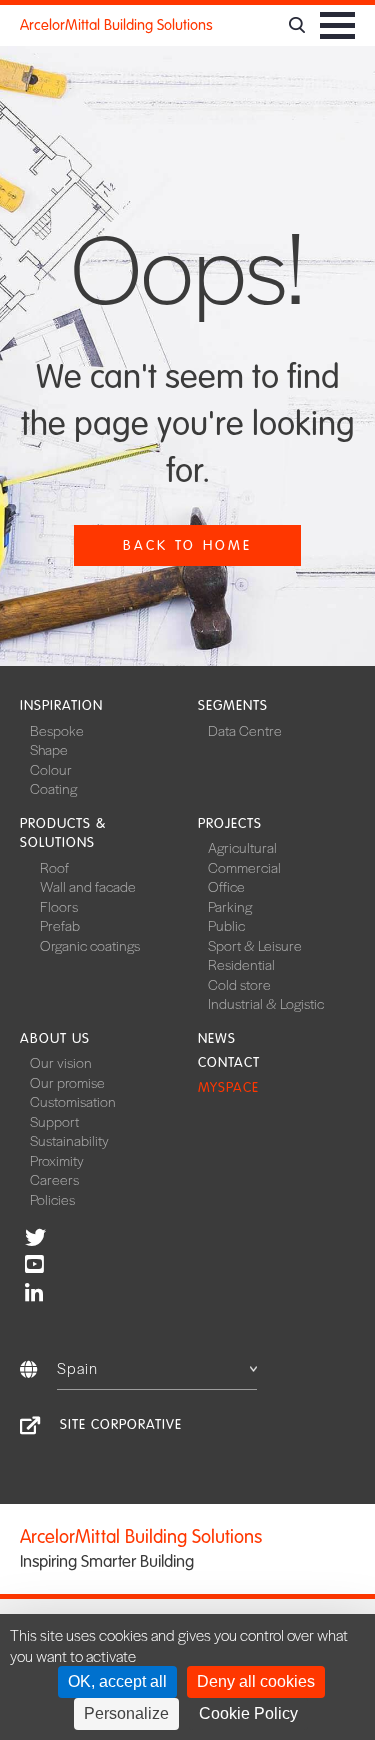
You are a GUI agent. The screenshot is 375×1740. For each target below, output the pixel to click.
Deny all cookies (256, 1681)
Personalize (126, 1713)
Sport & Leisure (255, 945)
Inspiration (61, 705)
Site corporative (121, 1424)
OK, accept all (117, 1681)
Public (226, 925)
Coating (53, 788)
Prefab (60, 925)
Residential (241, 964)
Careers (54, 1179)
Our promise (67, 1082)
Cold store (239, 984)
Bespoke (57, 730)
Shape (49, 749)
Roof (54, 867)
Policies (52, 1199)
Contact (229, 1062)
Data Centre (245, 730)
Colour (51, 769)
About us (55, 1038)
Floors (59, 906)
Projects (230, 823)
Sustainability (69, 1140)
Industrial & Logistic (266, 1003)
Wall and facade (88, 886)
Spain (77, 1367)
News (217, 1038)
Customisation (73, 1101)
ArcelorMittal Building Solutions (116, 25)
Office (226, 886)
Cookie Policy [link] (248, 1713)
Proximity (57, 1160)
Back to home (187, 545)
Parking (230, 906)
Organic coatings (90, 945)
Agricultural (242, 847)
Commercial (244, 867)
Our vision (61, 1062)
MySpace (228, 1087)
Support (54, 1121)
